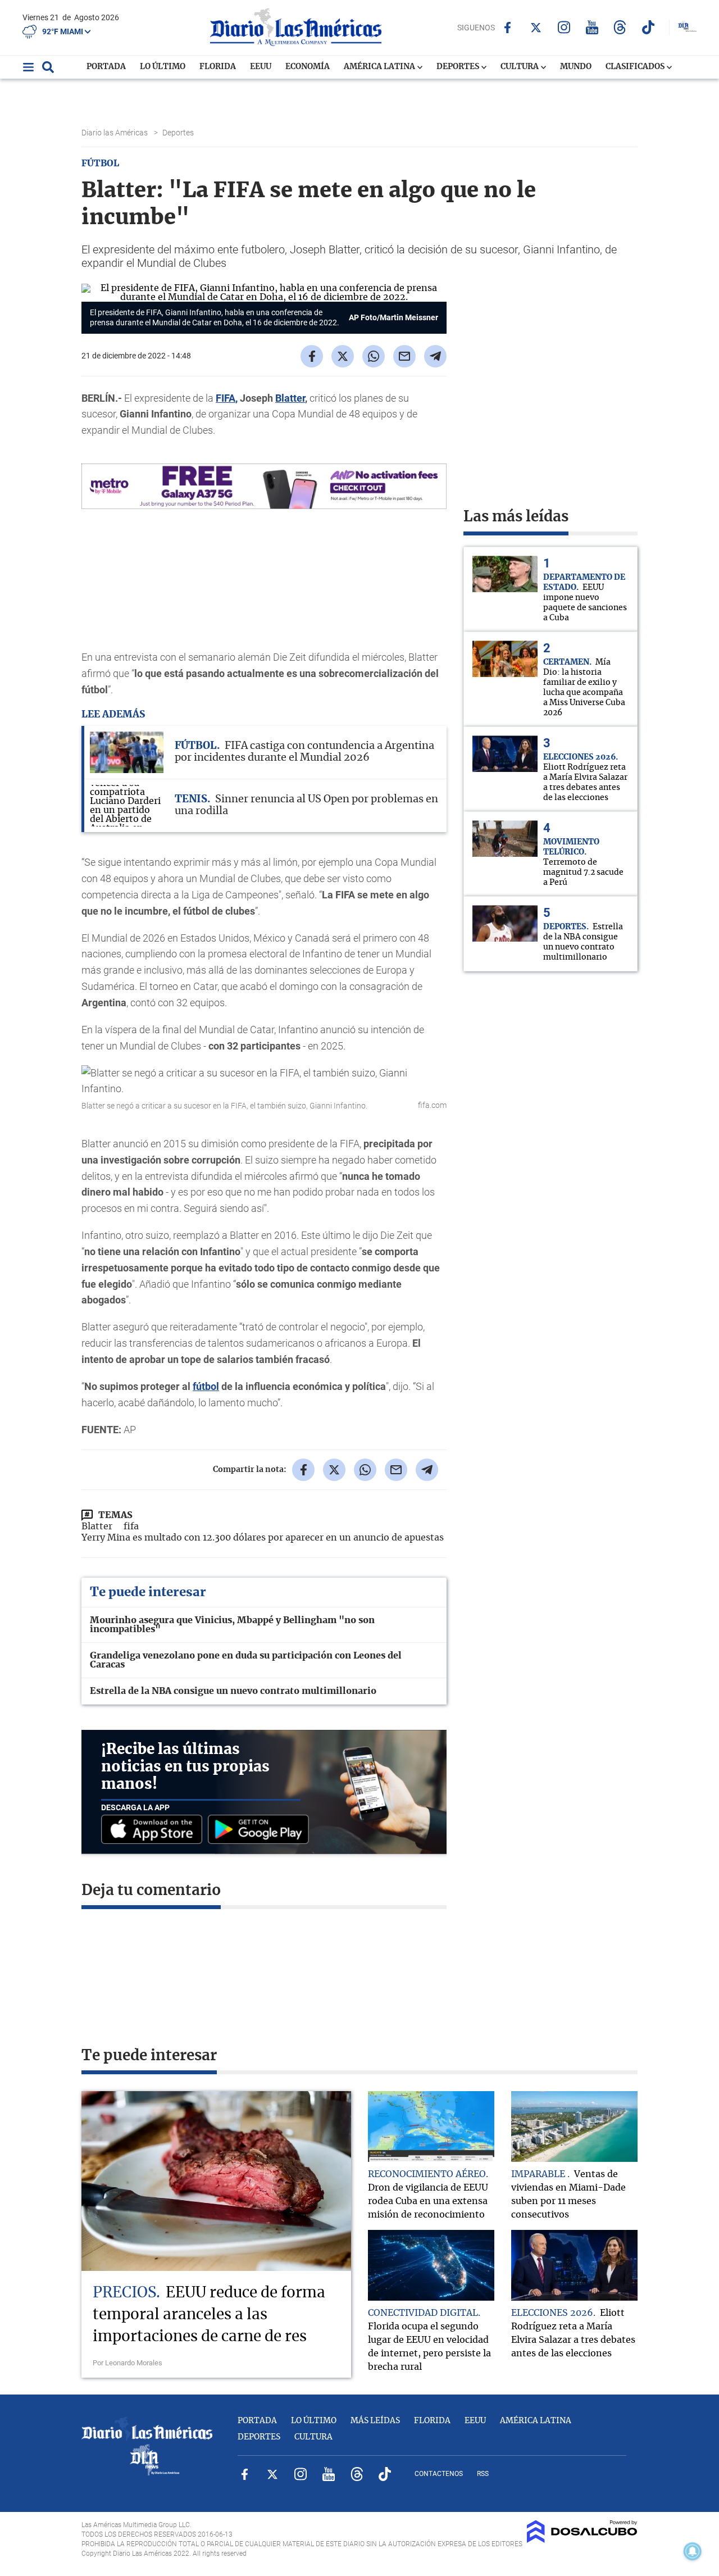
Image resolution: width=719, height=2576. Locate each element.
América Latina (380, 67)
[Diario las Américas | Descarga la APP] (154, 1830)
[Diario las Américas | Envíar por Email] (404, 356)
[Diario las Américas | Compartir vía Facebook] (312, 356)
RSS (483, 2474)
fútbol (206, 1386)
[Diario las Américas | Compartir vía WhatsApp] (374, 356)
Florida (218, 67)
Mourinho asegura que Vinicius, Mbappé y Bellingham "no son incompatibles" (232, 1625)
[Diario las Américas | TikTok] (648, 27)
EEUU (261, 67)
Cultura (520, 67)
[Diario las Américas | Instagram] (564, 27)
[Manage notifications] (693, 2551)
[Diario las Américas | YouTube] (592, 27)
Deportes (459, 67)
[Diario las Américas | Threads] (620, 27)
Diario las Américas (115, 133)
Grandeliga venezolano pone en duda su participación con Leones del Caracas (246, 1660)
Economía (308, 67)
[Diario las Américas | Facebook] (508, 28)
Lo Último (163, 67)
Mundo (576, 67)
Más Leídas (375, 2421)
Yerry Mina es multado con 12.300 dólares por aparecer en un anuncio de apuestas (263, 1538)
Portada (106, 67)
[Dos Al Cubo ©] (582, 2540)
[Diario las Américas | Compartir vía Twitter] (343, 356)
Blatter (290, 398)
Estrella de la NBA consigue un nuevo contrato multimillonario (233, 1691)
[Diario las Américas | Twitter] (536, 28)
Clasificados (636, 67)
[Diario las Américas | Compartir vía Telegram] (435, 356)
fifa (131, 1526)
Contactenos (439, 2474)
